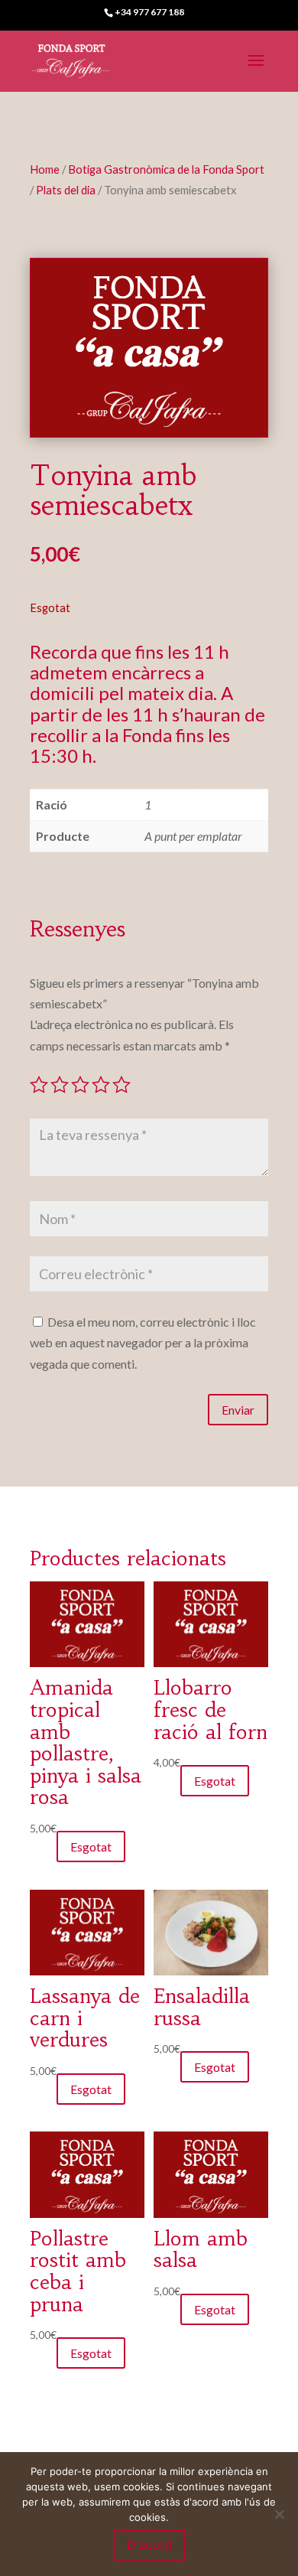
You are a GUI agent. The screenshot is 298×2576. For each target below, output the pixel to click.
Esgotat (91, 1847)
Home (45, 169)
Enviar (238, 1410)
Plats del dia (66, 190)
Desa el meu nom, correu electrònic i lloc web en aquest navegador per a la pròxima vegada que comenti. (143, 1342)
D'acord (149, 2545)
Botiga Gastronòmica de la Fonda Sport (166, 169)
